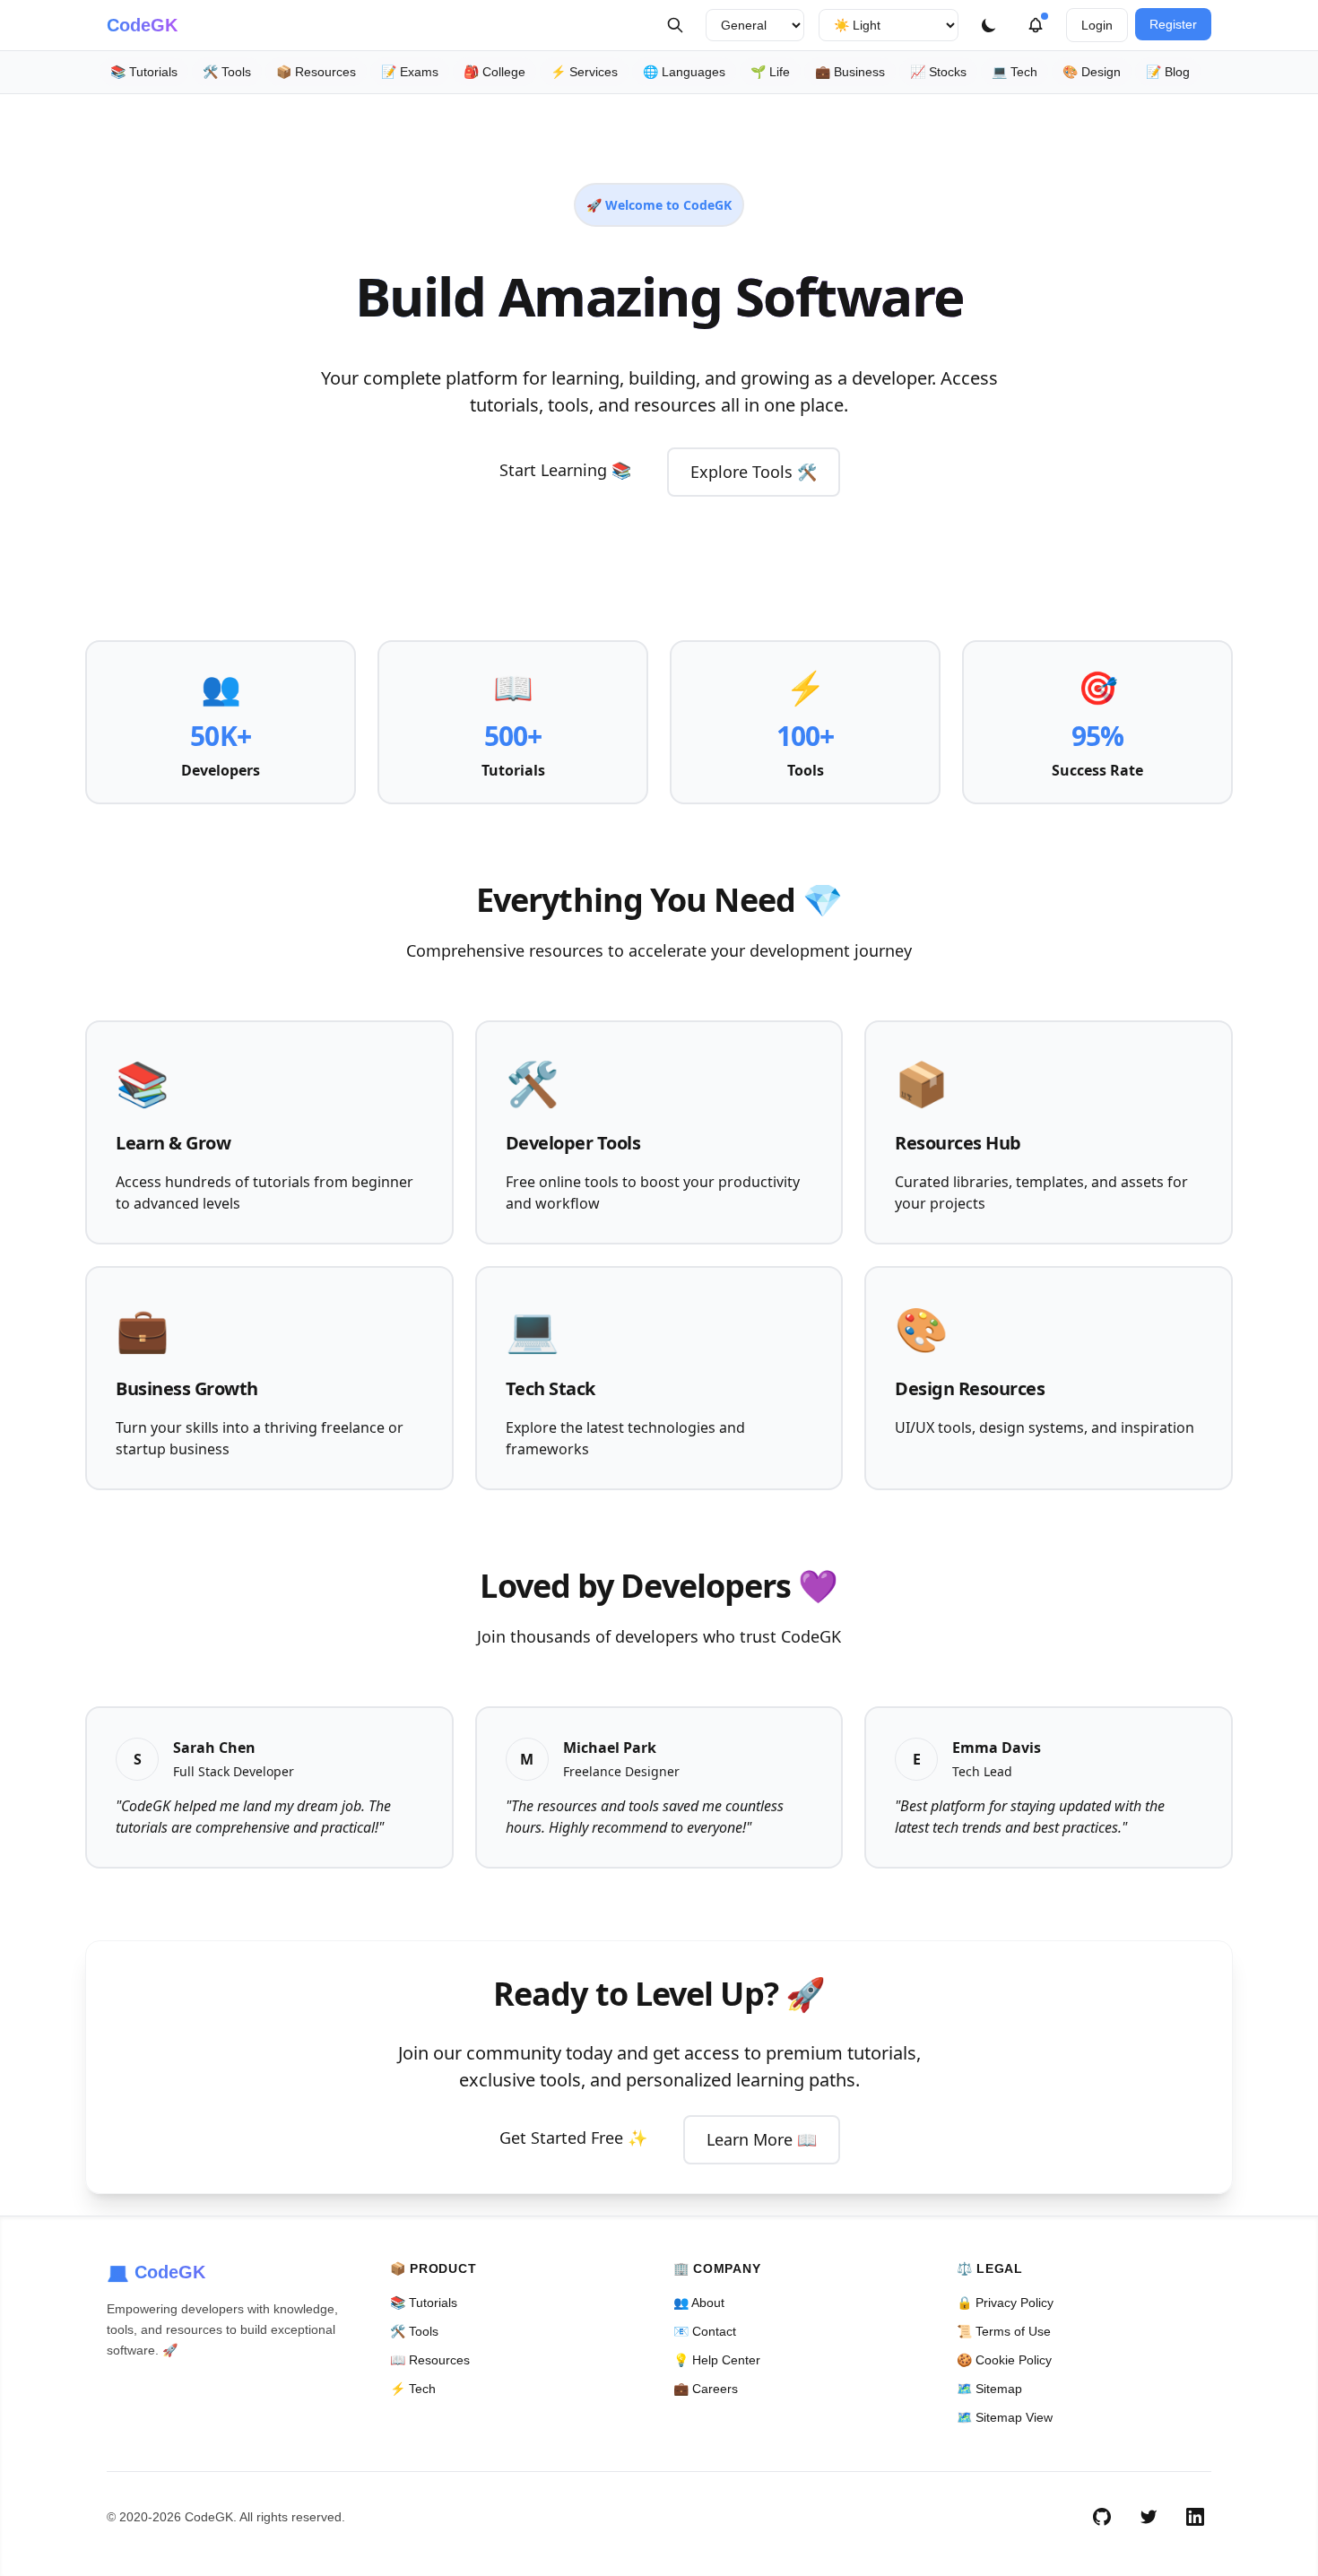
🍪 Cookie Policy (1004, 2360)
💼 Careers (706, 2389)
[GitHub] (1102, 2517)
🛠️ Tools (227, 72)
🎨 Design (1092, 72)
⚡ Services (584, 72)
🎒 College (494, 72)
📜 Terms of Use (1004, 2331)
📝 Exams (410, 72)
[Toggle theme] (989, 25)
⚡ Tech (413, 2389)
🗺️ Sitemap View (1005, 2417)
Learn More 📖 (762, 2139)
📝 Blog (1168, 72)
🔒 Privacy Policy (1005, 2303)
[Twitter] (1149, 2517)
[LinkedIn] (1195, 2517)
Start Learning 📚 (565, 470)
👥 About (699, 2303)
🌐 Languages (684, 72)
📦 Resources (316, 72)
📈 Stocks (938, 72)
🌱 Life (770, 72)
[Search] (675, 25)
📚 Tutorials (144, 72)
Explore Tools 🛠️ (754, 472)
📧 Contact (705, 2331)
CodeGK (142, 25)
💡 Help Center (717, 2360)
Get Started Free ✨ (573, 2138)
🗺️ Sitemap (989, 2389)
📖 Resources (430, 2360)
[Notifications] (1036, 25)
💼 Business (850, 72)
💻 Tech (1015, 72)
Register (1173, 24)
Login (1097, 25)
